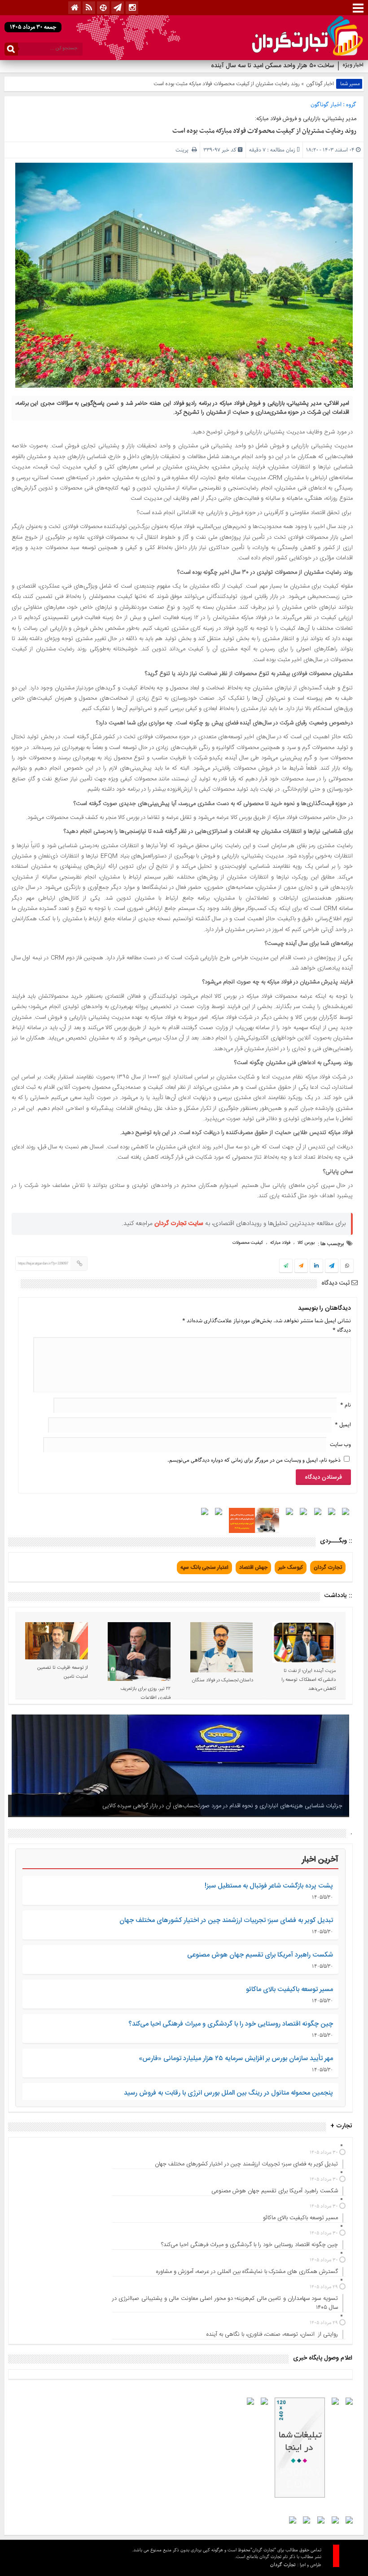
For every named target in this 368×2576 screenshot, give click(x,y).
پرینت (184, 150)
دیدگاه (342, 1330)
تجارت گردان (328, 1567)
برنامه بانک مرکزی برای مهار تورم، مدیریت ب (278, 66)
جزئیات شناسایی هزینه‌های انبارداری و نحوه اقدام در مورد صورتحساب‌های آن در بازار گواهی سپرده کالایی (222, 1806)
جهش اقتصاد (253, 1567)
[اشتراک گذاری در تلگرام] (332, 1267)
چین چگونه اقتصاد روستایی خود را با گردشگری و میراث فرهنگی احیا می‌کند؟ (231, 2024)
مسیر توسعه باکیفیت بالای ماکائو (289, 1989)
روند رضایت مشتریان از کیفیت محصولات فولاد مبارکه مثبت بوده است (264, 131)
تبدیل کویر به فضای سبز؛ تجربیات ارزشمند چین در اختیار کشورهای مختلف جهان (226, 1920)
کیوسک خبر (291, 1567)
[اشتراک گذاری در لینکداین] (316, 1266)
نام (346, 1405)
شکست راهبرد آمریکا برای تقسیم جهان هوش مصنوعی (260, 1955)
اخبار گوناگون (320, 84)
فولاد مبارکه (280, 1243)
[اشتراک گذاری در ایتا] (301, 1266)
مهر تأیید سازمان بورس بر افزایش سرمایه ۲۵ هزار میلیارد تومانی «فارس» (236, 2059)
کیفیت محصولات (248, 1243)
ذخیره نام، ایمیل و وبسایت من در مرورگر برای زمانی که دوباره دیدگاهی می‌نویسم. (254, 1460)
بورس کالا (306, 1243)
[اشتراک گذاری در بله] (286, 1266)
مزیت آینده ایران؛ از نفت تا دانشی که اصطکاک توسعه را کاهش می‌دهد (309, 1680)
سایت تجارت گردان (179, 1224)
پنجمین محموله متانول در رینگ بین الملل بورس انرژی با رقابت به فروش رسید (228, 2093)
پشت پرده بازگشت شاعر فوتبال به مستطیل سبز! (269, 1886)
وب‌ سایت (340, 1444)
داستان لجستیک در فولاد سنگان (223, 1680)
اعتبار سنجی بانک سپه (204, 1567)
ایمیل (343, 1425)
